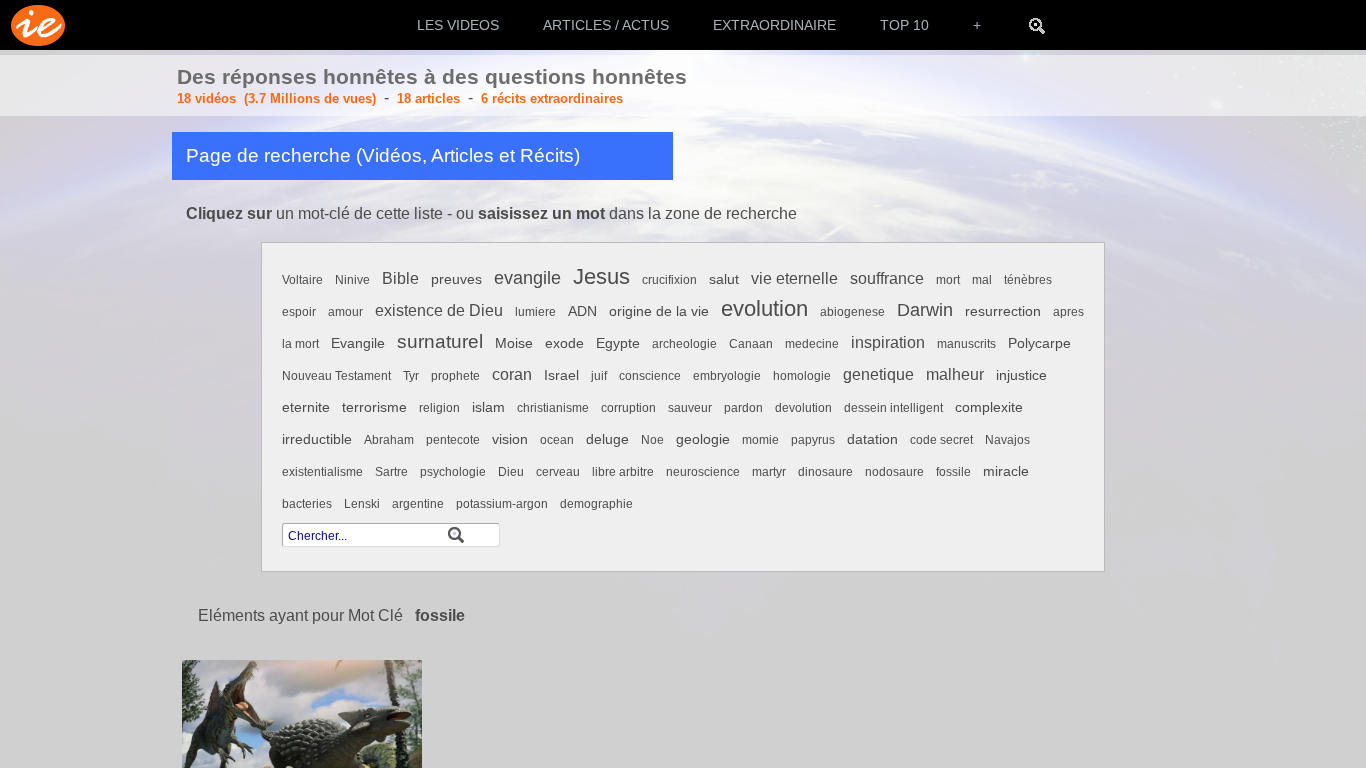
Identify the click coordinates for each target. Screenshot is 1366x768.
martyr (769, 472)
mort (948, 280)
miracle (1006, 471)
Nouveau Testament (336, 376)
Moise (514, 343)
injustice (1021, 375)
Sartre (391, 472)
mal (982, 280)
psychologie (453, 472)
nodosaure (894, 472)
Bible (400, 278)
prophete (455, 376)
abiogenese (852, 312)
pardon (743, 408)
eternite (306, 407)
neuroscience (703, 472)
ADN (582, 311)
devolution (803, 408)
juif (599, 376)
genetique (878, 374)
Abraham (389, 440)
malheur (955, 374)
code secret (941, 440)
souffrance (887, 278)
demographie (596, 504)
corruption (628, 408)
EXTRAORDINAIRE (774, 25)
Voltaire (302, 280)
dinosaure (825, 472)
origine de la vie (659, 311)
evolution (764, 308)
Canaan (751, 344)
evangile (527, 277)
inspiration (888, 342)
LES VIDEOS (458, 25)
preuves (456, 279)
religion (439, 408)
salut (724, 279)
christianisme (553, 408)
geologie (703, 439)
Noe (652, 440)
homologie (802, 376)
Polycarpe (1039, 343)
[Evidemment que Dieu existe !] (32, 25)
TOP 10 (904, 25)
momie (760, 440)
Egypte (618, 343)
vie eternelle (794, 278)
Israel (561, 375)
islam (488, 407)
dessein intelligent (893, 408)
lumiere (535, 312)
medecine (812, 344)
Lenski (362, 504)
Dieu (511, 472)
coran (512, 374)
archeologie (684, 344)
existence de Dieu (439, 310)
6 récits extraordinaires (552, 98)
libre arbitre (623, 472)
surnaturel (440, 341)
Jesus (601, 276)
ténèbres (1028, 280)
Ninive (352, 280)
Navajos (1007, 440)
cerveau (558, 472)
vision (510, 439)
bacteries (307, 504)
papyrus (813, 440)
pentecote (453, 440)
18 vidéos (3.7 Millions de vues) (276, 98)
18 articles (428, 98)
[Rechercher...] (1037, 25)
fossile (953, 472)
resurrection (1003, 311)
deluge (607, 439)
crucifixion (669, 280)
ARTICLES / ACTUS (606, 25)
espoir (299, 312)
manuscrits (966, 344)
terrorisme (374, 407)
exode (564, 343)
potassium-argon (502, 504)
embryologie (727, 376)
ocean (557, 440)
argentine (418, 504)
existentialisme (322, 472)
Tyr (411, 376)
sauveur (690, 408)
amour (345, 312)
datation (872, 439)
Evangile (358, 343)
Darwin (925, 309)
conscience (650, 376)
